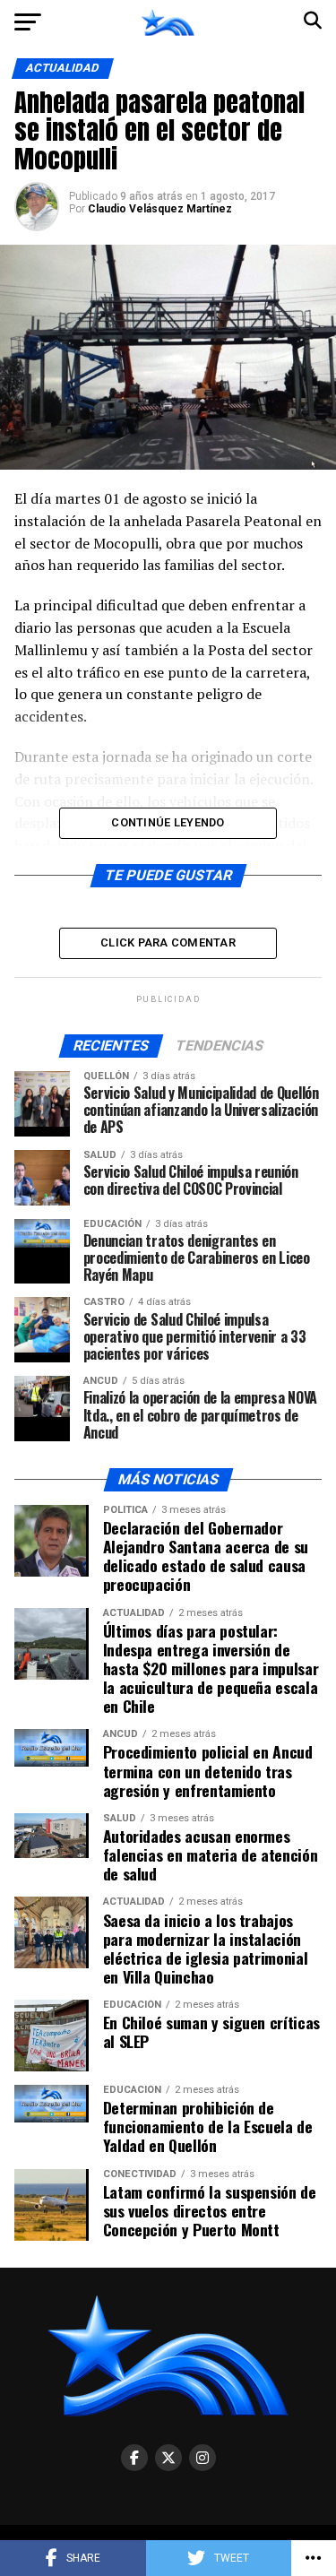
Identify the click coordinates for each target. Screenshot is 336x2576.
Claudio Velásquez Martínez (160, 209)
